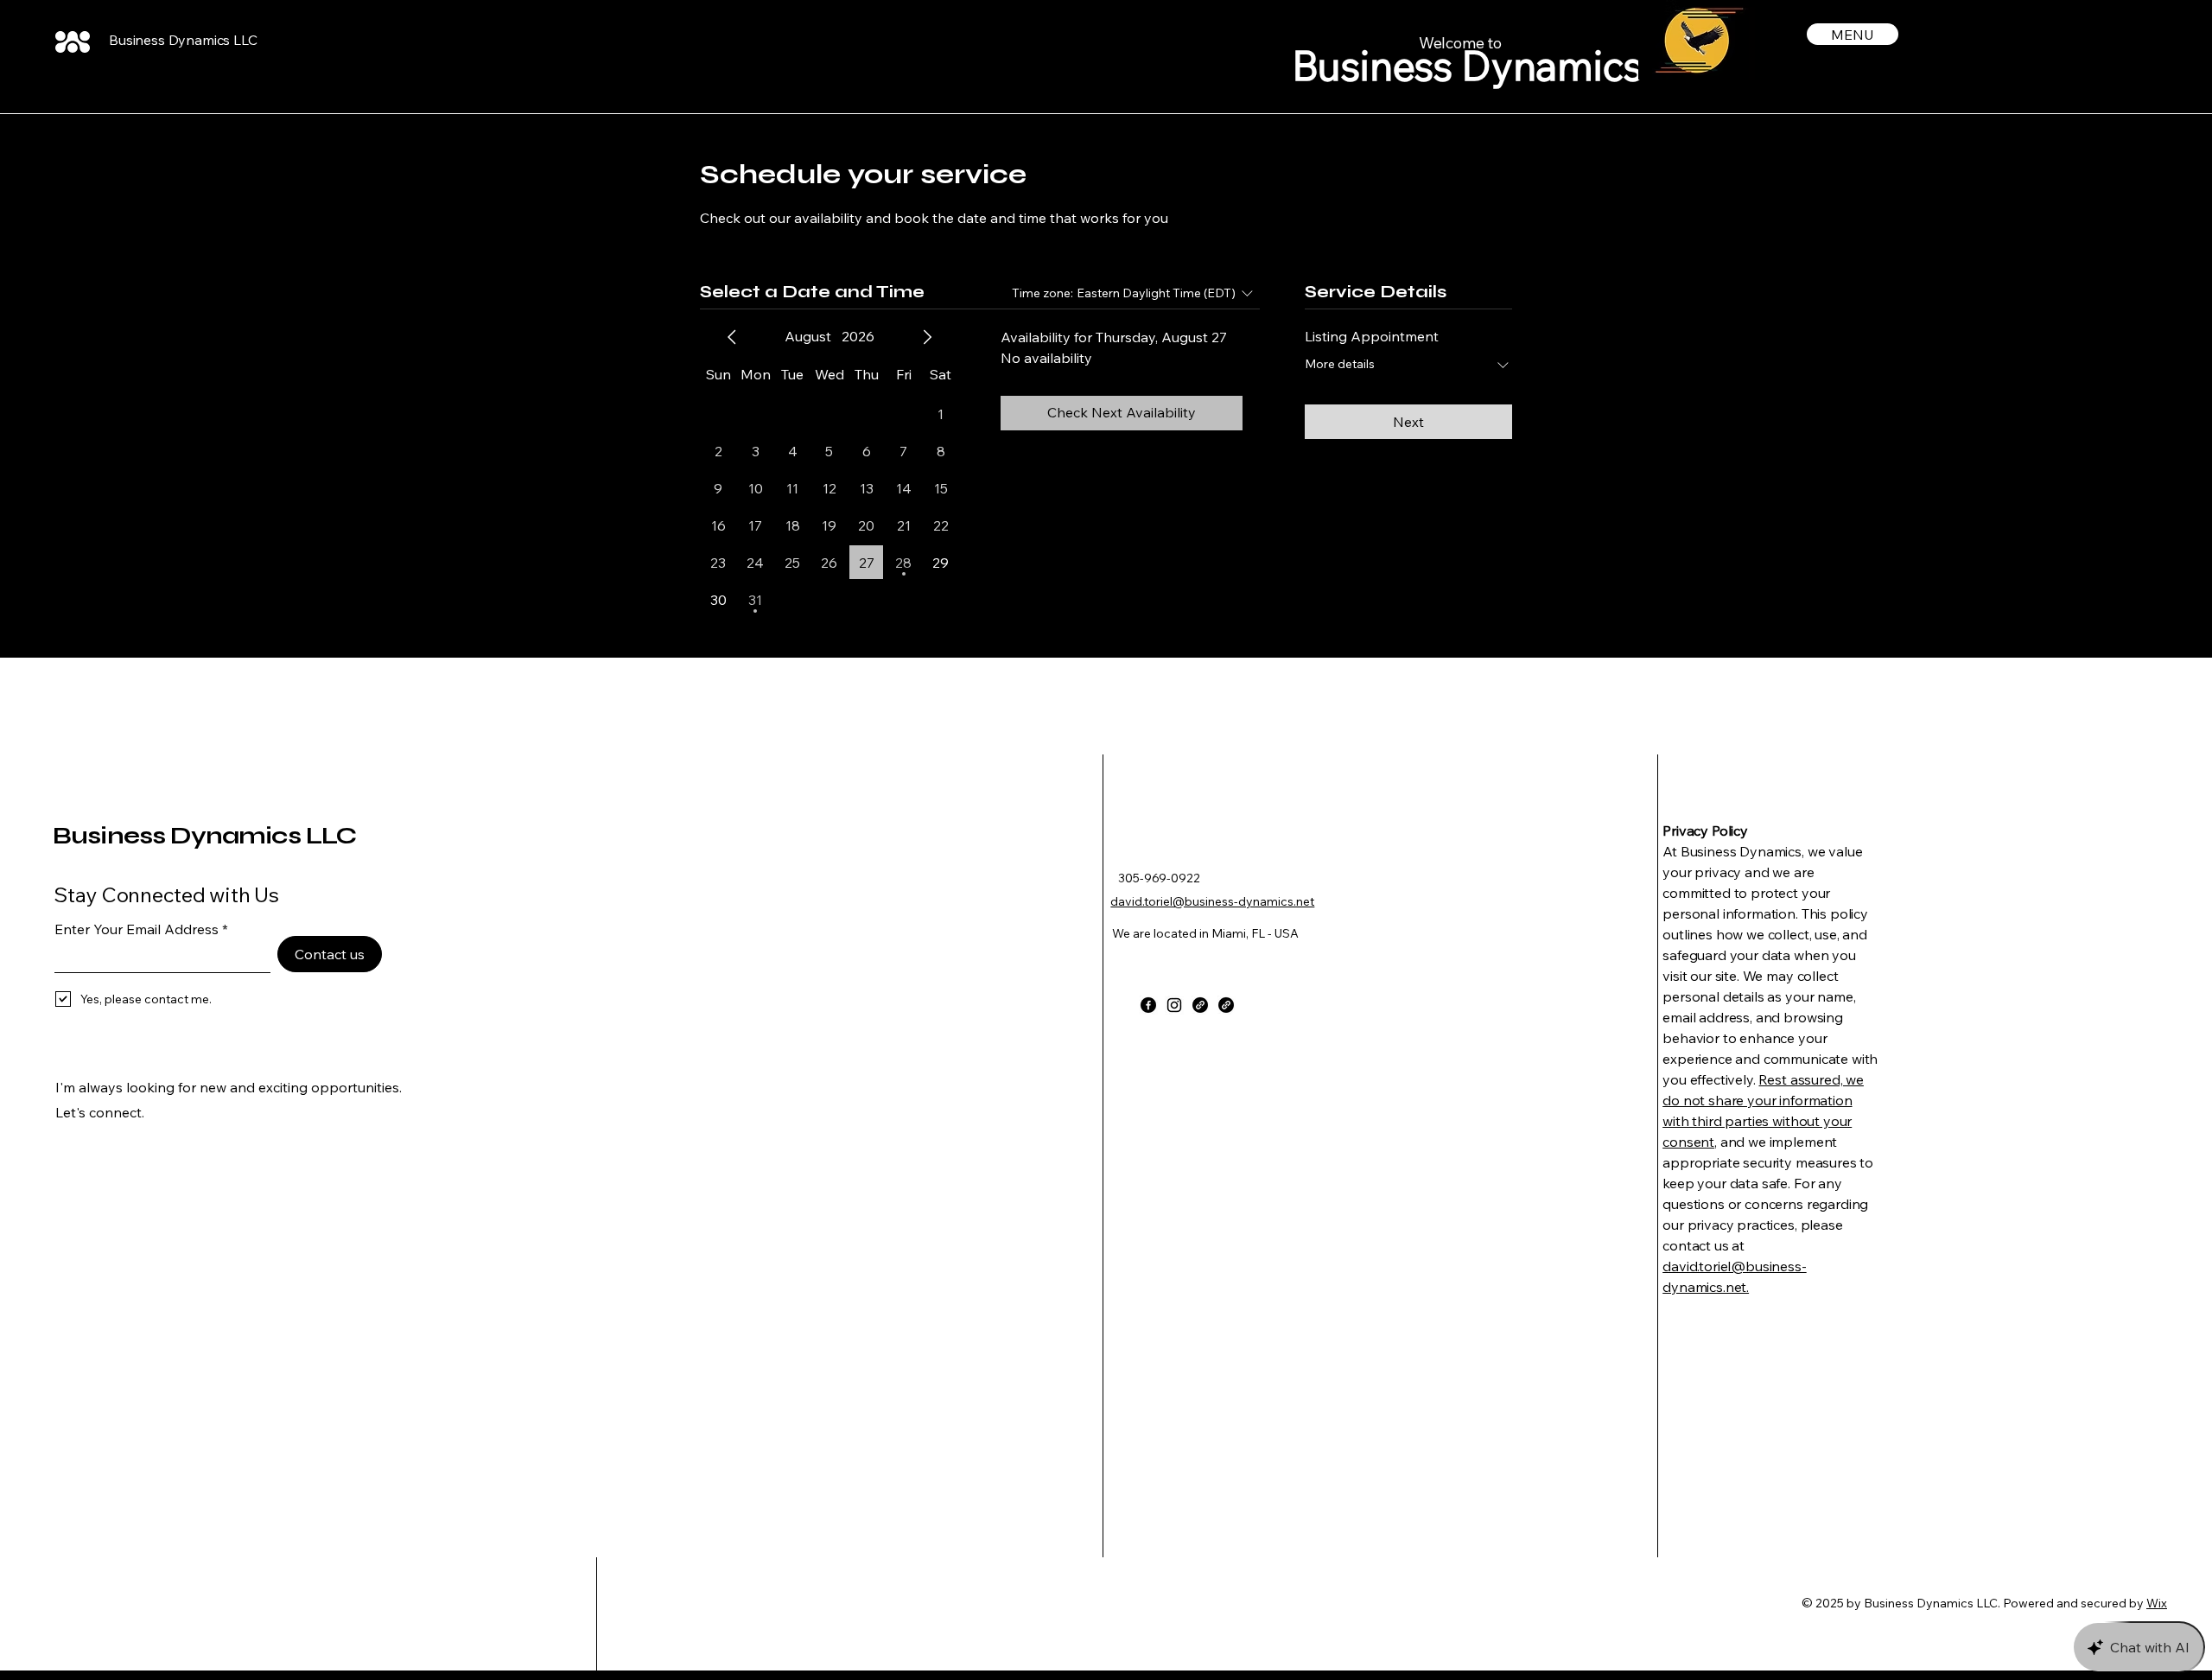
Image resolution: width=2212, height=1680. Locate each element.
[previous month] (732, 337)
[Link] (1200, 1005)
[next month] (927, 337)
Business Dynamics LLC (183, 40)
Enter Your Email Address (137, 929)
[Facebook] (1148, 1005)
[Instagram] (1174, 1005)
